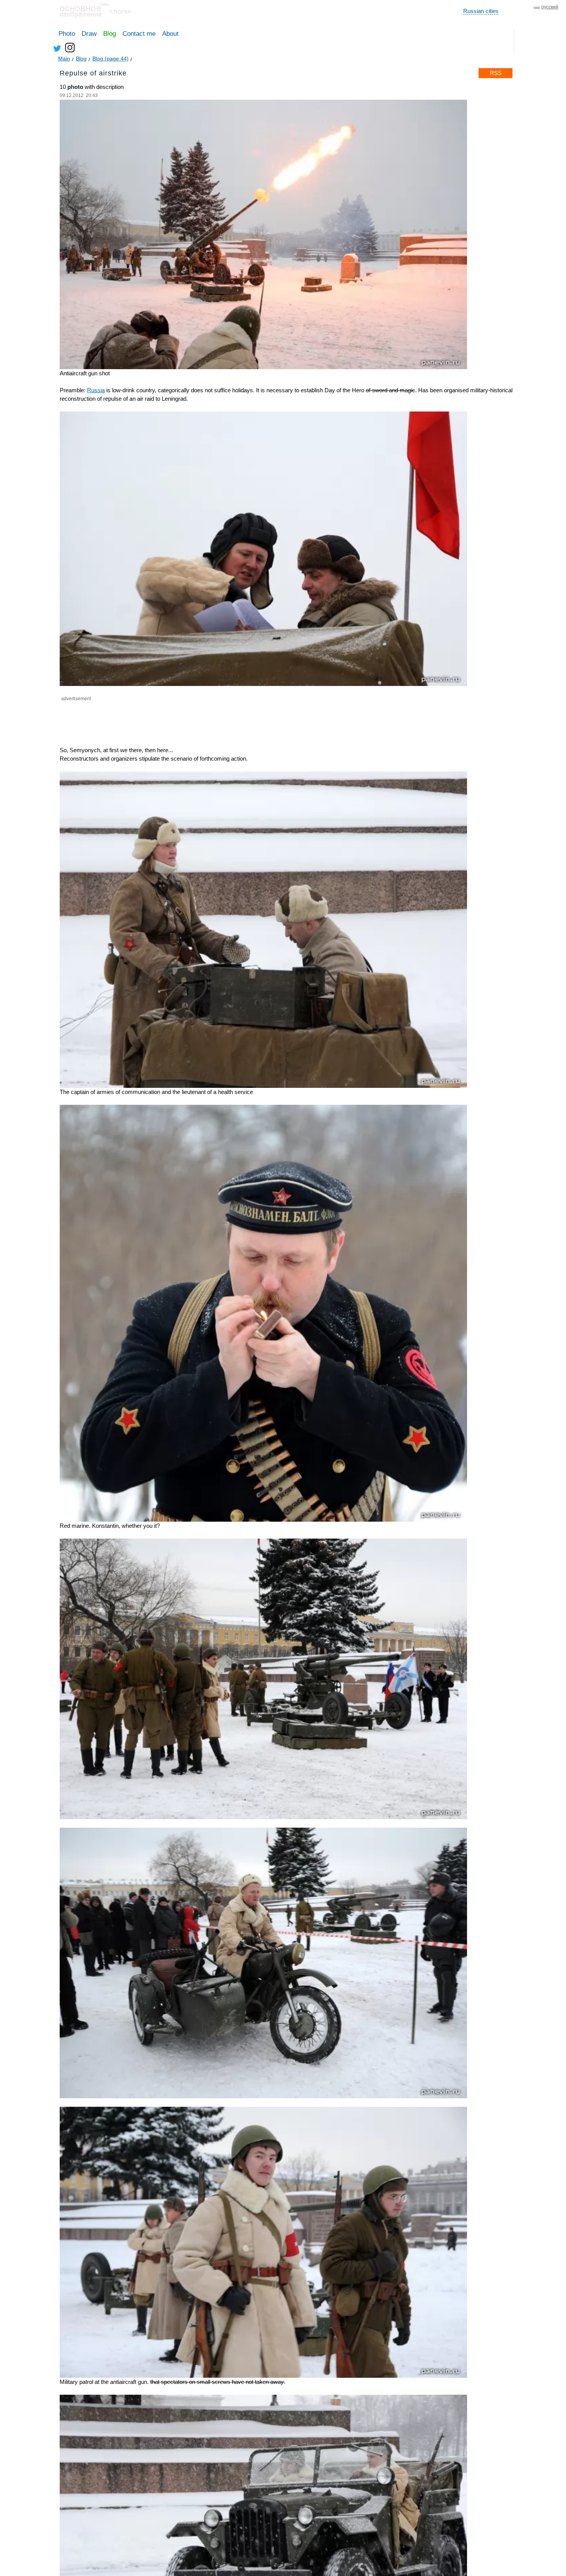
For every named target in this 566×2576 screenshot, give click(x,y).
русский (550, 7)
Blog (110, 34)
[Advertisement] (150, 718)
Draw (89, 34)
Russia (96, 390)
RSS (496, 73)
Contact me (139, 34)
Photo (67, 34)
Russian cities (481, 11)
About (170, 34)
